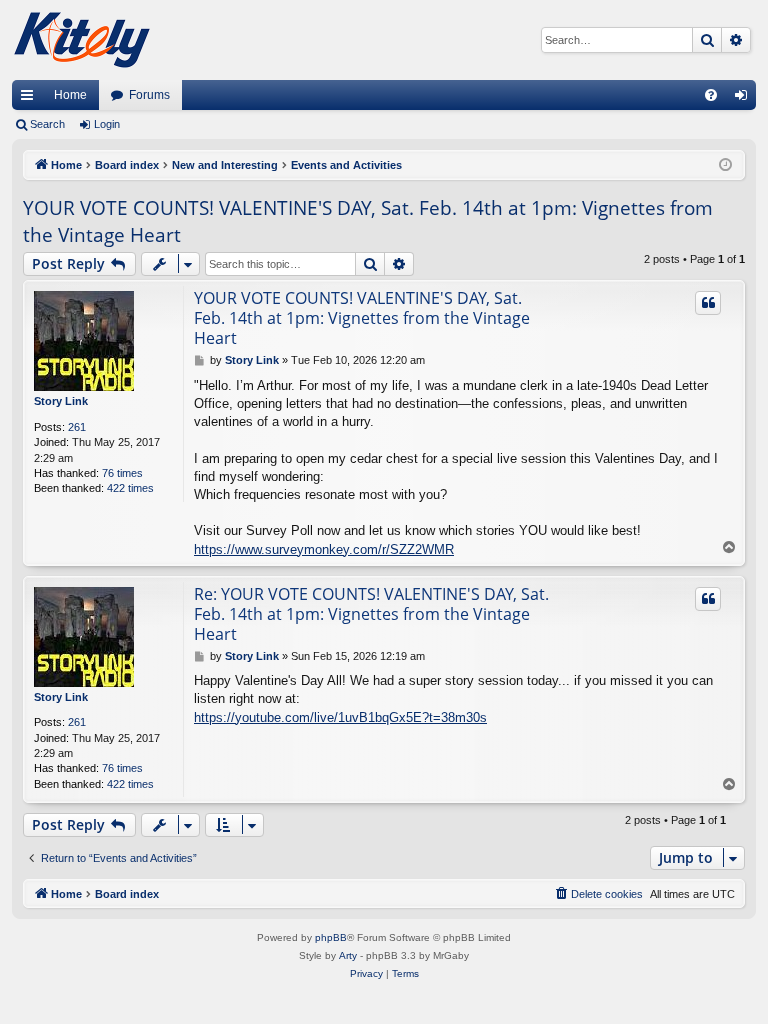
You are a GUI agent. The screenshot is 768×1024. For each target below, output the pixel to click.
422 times (130, 488)
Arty (348, 955)
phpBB (331, 937)
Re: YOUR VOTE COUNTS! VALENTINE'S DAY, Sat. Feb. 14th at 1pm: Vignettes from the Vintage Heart (371, 614)
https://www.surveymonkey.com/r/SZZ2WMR (324, 549)
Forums (149, 95)
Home (70, 95)
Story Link (61, 401)
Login (107, 124)
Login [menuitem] (745, 99)
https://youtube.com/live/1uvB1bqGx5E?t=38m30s (340, 717)
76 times (122, 473)
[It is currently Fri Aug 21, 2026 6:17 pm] (725, 165)
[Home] (82, 40)
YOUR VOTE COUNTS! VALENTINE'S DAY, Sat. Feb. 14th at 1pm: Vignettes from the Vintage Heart (368, 221)
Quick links (31, 99)
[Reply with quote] (708, 303)
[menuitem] (711, 95)
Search (47, 124)
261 (77, 427)
